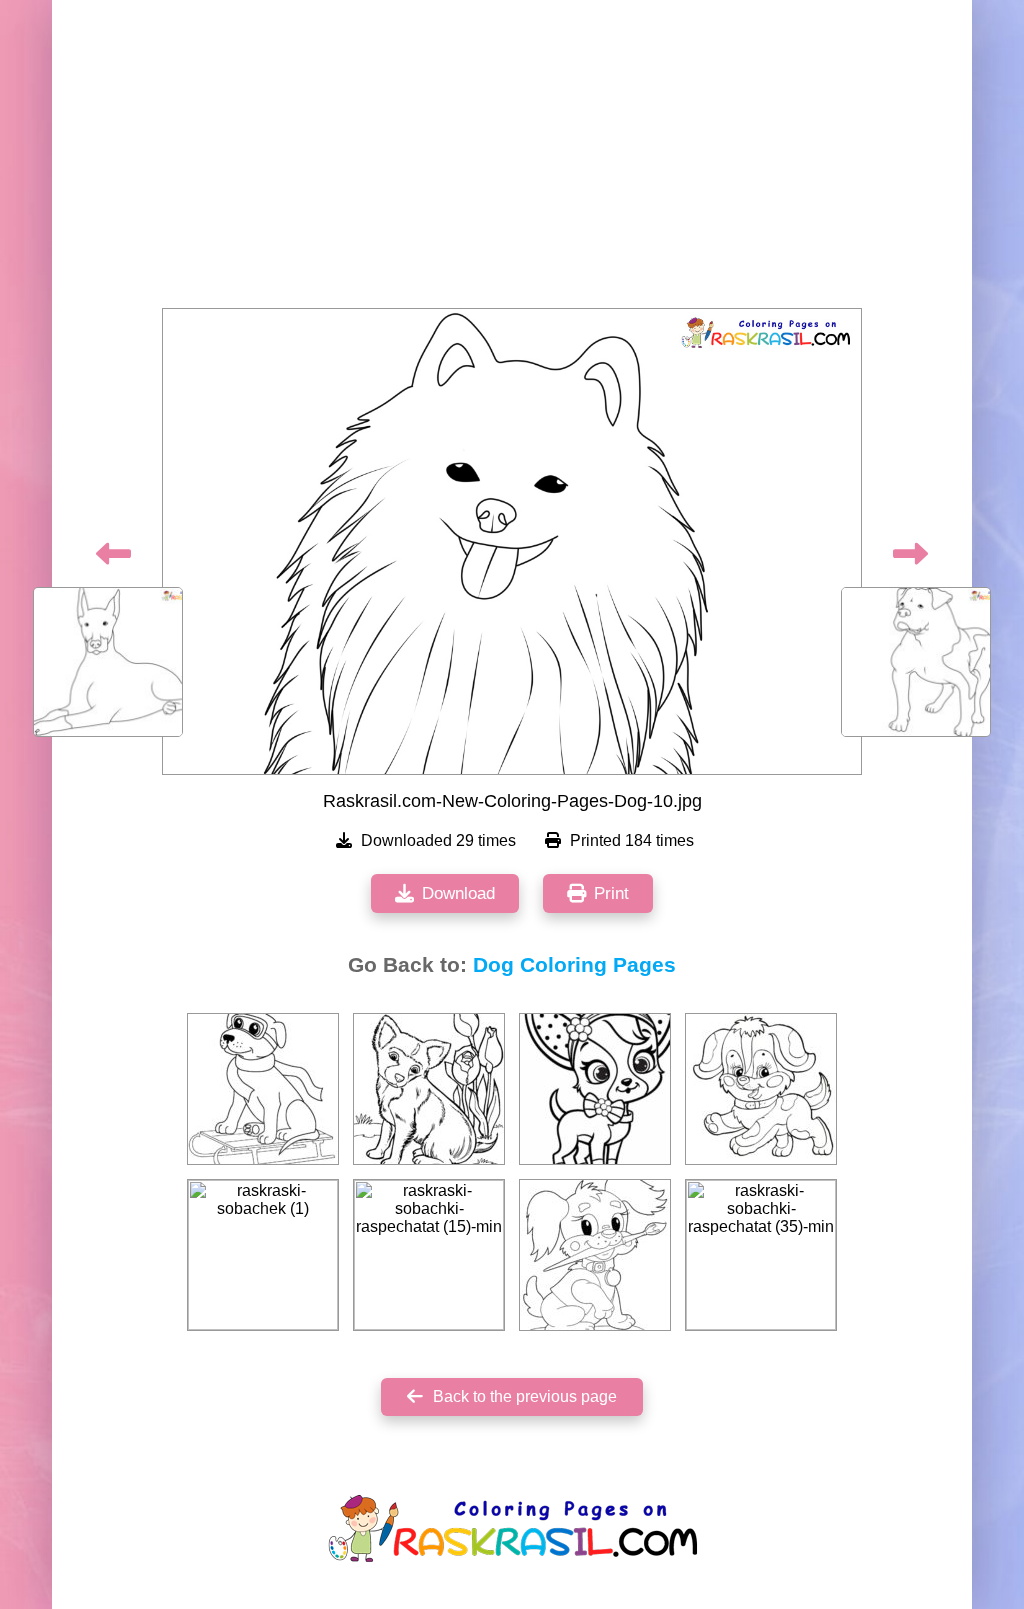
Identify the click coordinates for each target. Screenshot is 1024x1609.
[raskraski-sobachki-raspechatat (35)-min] (761, 1255)
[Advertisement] (512, 160)
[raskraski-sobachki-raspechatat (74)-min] (595, 1255)
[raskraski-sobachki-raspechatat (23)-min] (429, 1089)
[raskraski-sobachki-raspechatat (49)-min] (761, 1089)
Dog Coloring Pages (574, 965)
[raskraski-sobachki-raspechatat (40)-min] (595, 1089)
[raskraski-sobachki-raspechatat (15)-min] (429, 1255)
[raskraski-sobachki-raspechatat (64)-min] (263, 1089)
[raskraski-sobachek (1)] (263, 1255)
